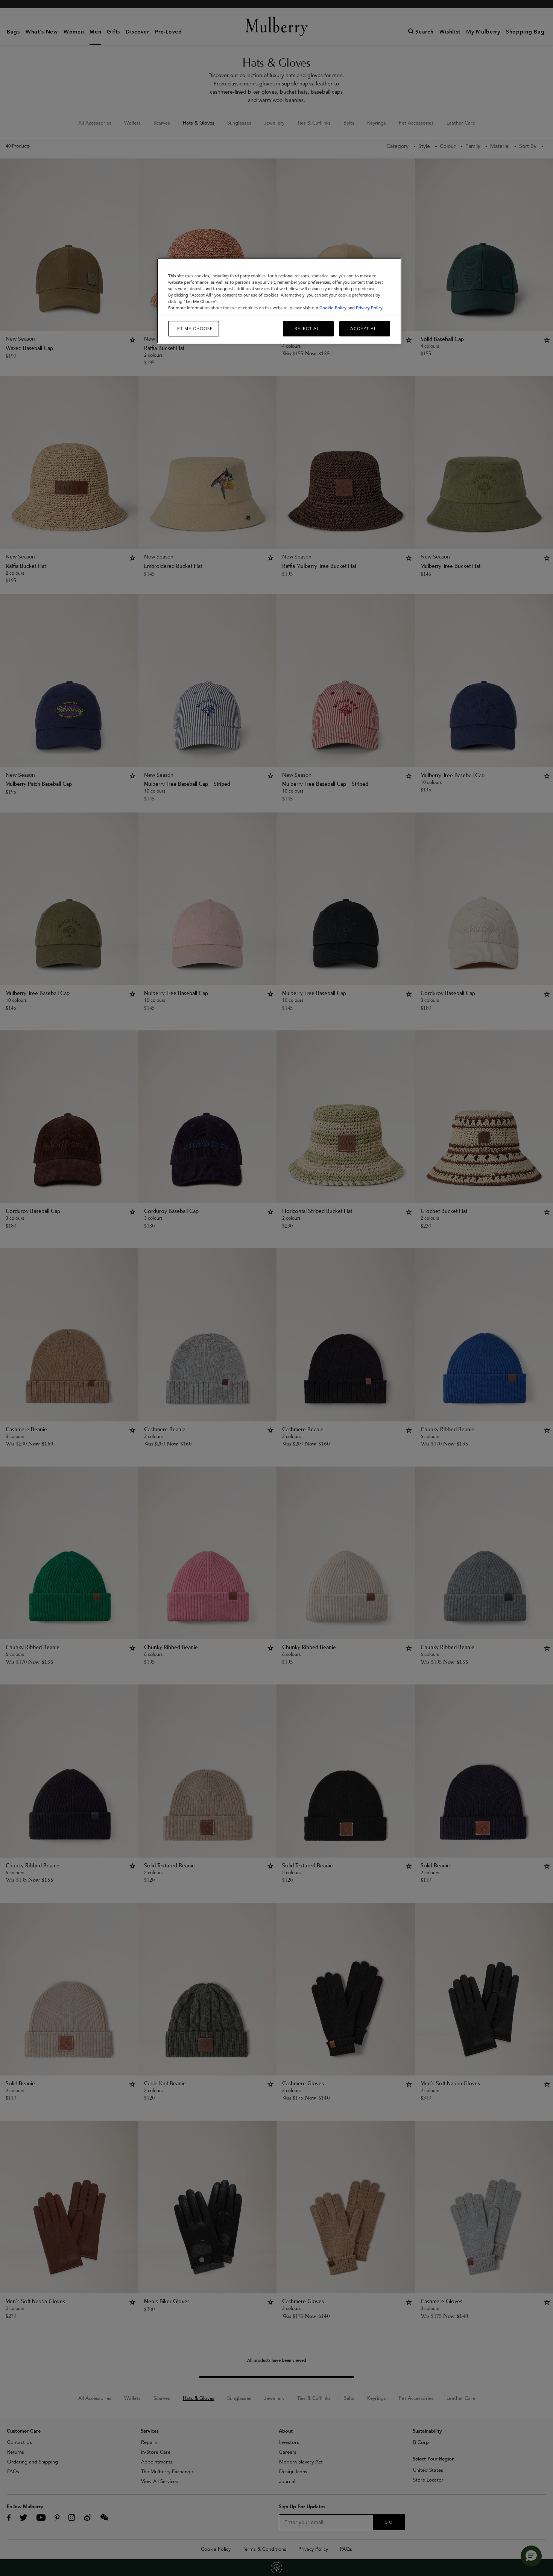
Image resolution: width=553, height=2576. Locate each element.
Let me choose (194, 329)
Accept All (365, 329)
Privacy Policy (369, 308)
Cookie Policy (333, 308)
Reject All (308, 329)
